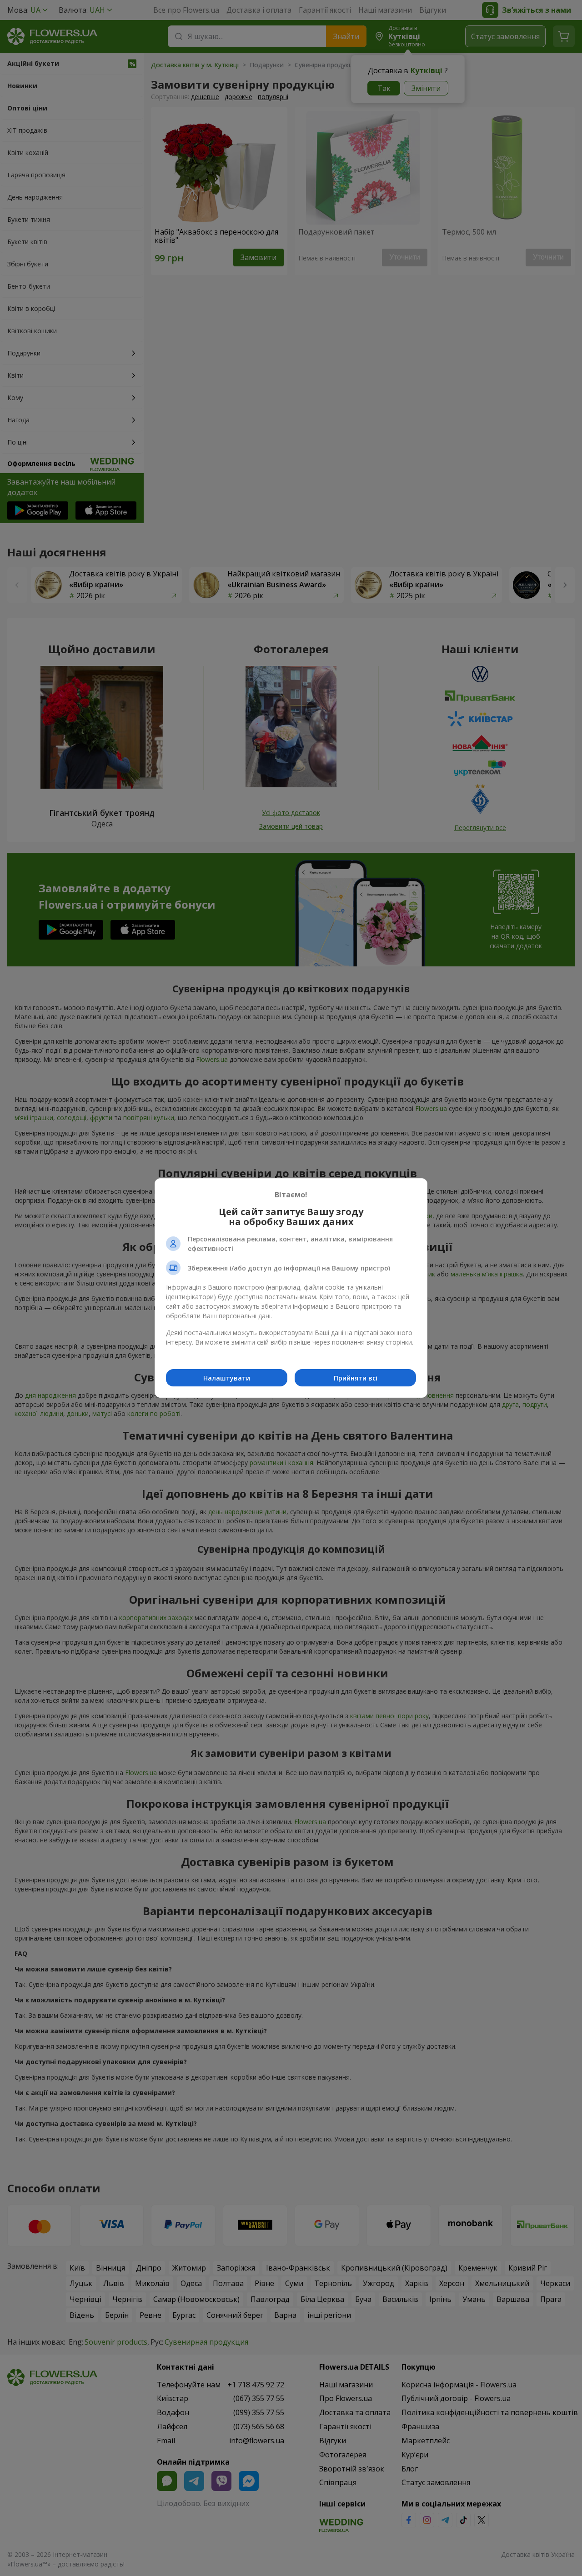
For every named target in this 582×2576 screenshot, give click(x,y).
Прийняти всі (356, 1378)
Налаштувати (227, 1378)
